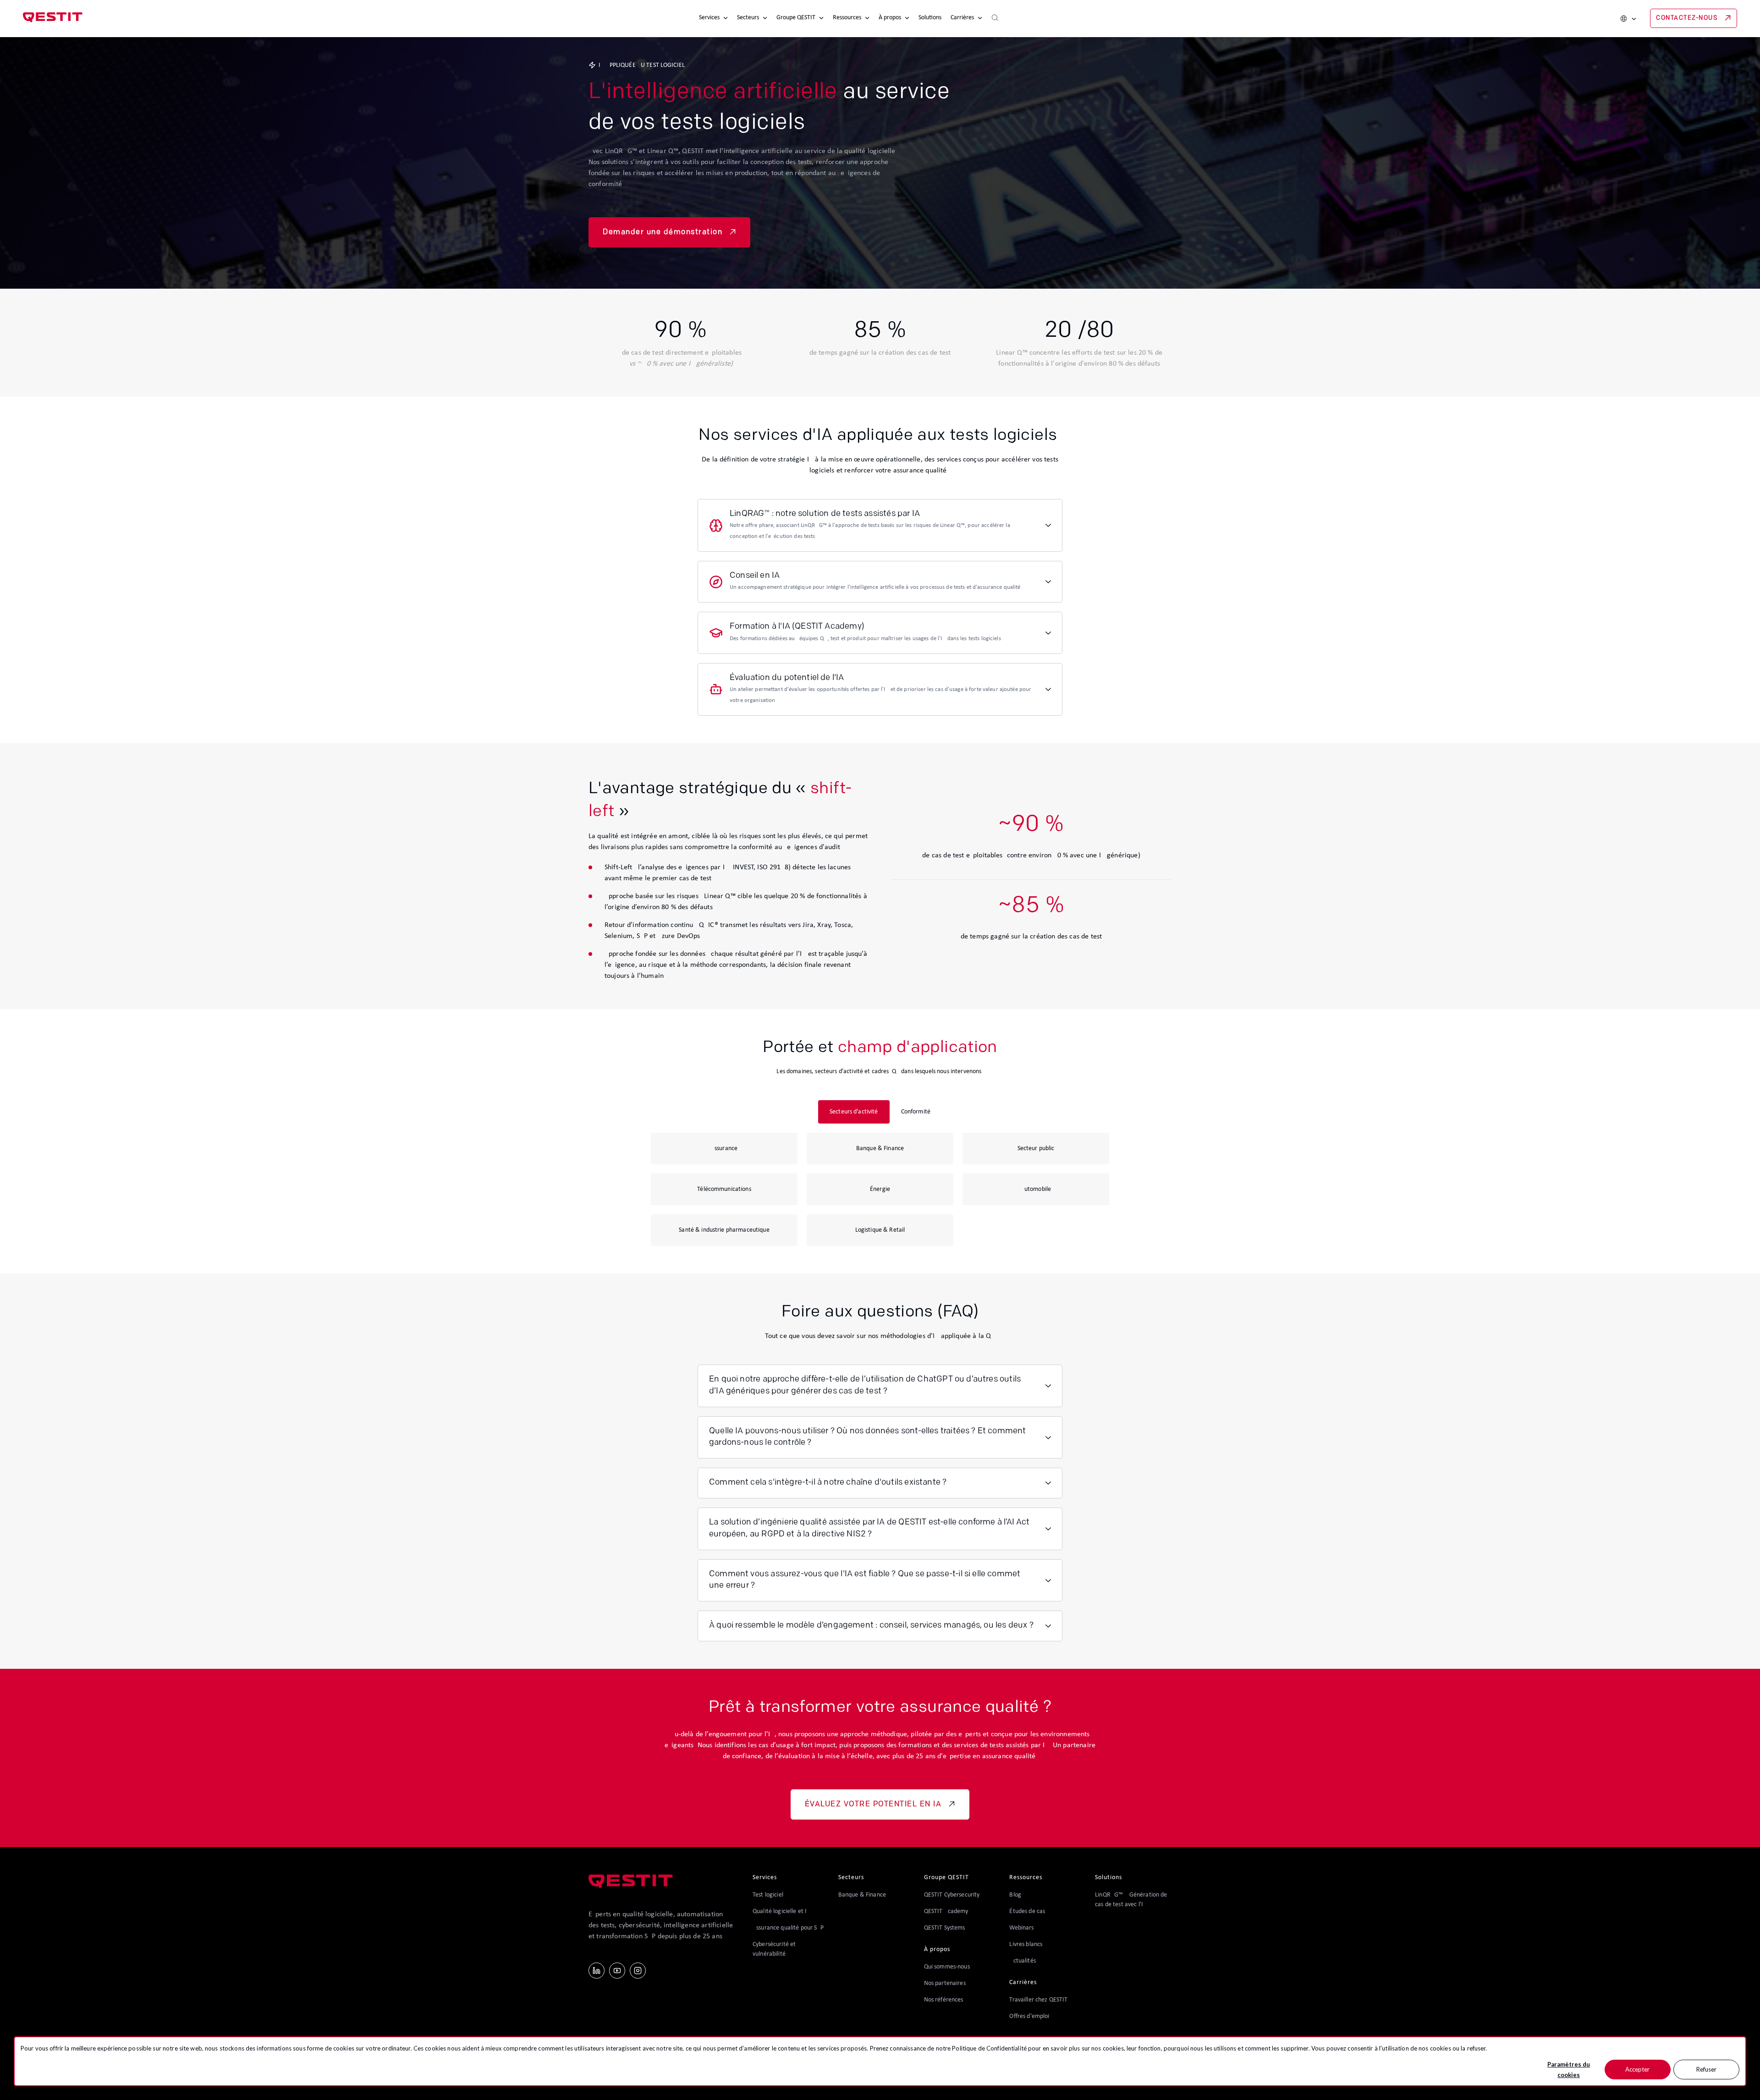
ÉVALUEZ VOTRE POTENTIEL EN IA (873, 1804)
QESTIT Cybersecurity (952, 1895)
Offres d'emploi (1029, 2016)
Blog (1015, 1895)
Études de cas (1027, 1911)
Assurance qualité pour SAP (788, 1928)
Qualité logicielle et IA (781, 1911)
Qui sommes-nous (947, 1967)
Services (709, 18)
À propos (890, 18)
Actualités (1022, 1961)
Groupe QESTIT (796, 18)
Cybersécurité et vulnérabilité (774, 1949)
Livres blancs (1026, 1944)
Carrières (962, 18)
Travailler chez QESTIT (1038, 2000)
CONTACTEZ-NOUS (1687, 18)
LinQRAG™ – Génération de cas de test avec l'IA (1131, 1900)
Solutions (930, 18)
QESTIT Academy (946, 1911)
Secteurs (748, 18)
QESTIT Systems (945, 1928)
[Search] (995, 18)
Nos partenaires (945, 1983)
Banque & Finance (862, 1895)
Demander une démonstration (663, 232)
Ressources (847, 18)
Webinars (1021, 1928)
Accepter (1637, 2069)
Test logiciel (768, 1895)
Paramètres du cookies (1569, 2070)
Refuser (1706, 2069)
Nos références (944, 2000)
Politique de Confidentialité (989, 2048)
